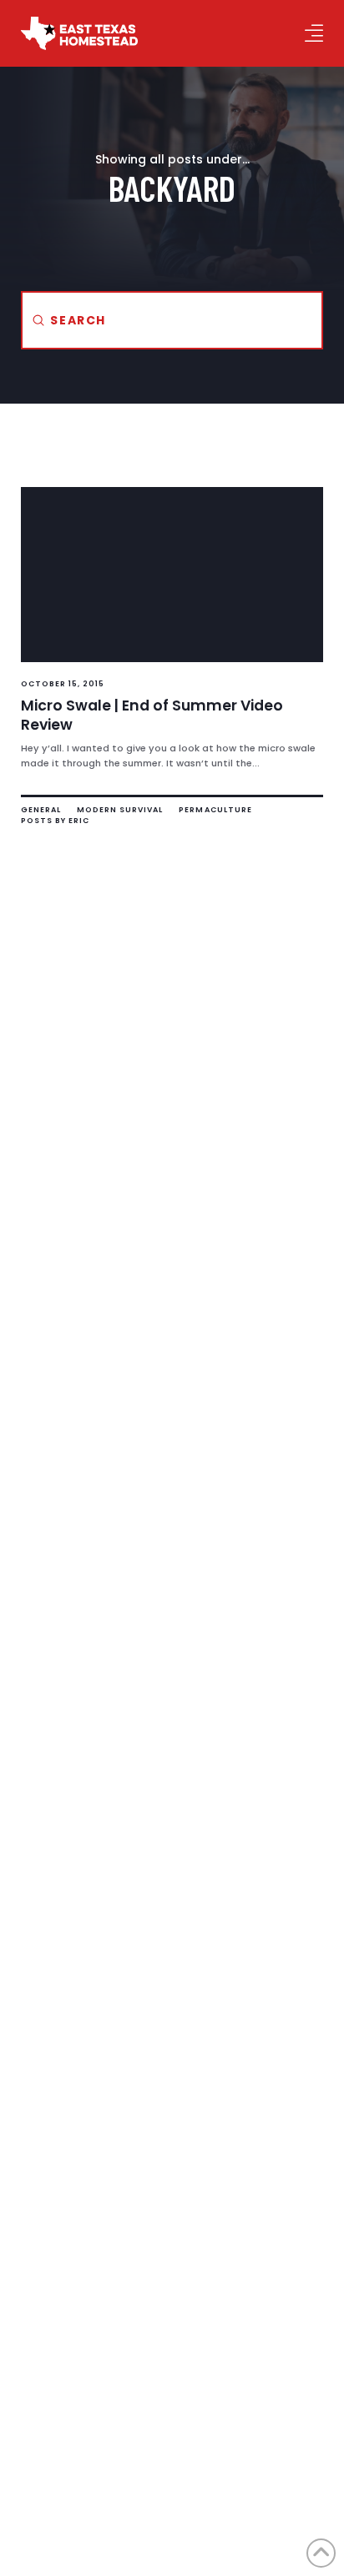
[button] (314, 33)
